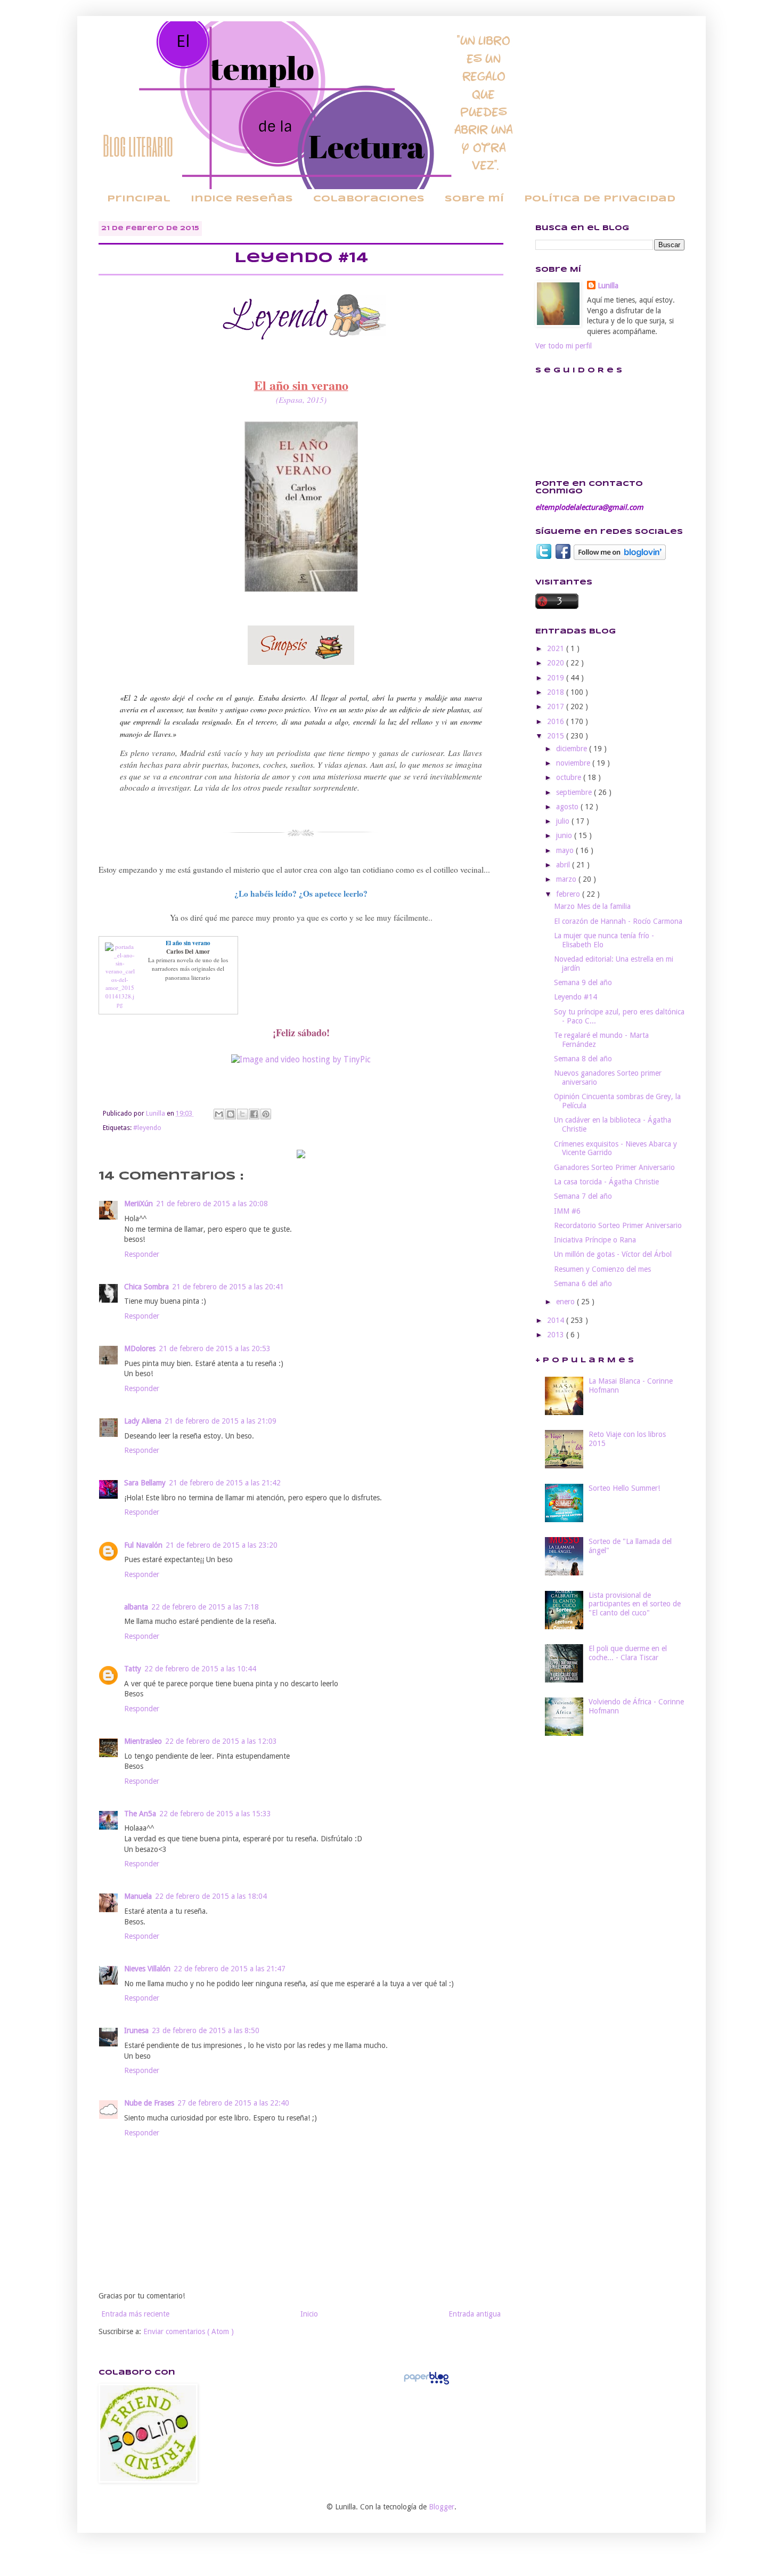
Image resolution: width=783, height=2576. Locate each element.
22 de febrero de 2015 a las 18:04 (211, 1896)
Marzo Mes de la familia (592, 906)
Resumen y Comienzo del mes (602, 1269)
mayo (566, 850)
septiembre (575, 792)
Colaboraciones (369, 199)
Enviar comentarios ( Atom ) (189, 2331)
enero (566, 1302)
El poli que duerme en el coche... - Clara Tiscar (628, 1653)
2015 (557, 736)
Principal (139, 199)
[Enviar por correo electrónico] (219, 1114)
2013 (557, 1335)
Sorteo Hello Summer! (624, 1488)
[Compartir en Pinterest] (266, 1114)
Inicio (309, 2314)
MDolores (140, 1348)
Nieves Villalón (147, 1969)
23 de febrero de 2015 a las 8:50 (206, 2030)
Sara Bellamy (145, 1483)
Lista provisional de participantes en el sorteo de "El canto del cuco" (635, 1604)
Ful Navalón (143, 1545)
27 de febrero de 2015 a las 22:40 (233, 2103)
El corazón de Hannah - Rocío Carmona (618, 921)
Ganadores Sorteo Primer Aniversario (614, 1167)
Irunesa (136, 2030)
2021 (557, 648)
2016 (557, 721)
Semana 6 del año (583, 1283)
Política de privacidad (600, 199)
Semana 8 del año (583, 1059)
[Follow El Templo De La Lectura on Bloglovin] (620, 557)
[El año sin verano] (120, 1004)
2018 (557, 692)
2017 (557, 706)
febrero (569, 894)
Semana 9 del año (583, 982)
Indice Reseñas (242, 199)
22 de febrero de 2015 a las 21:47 (230, 1969)
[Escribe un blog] (231, 1114)
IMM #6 (567, 1211)
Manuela (138, 1896)
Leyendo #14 (576, 997)
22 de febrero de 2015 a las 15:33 (215, 1814)
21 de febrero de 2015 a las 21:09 (221, 1421)
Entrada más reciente (135, 2314)
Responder (142, 1254)
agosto (568, 807)
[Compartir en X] (242, 1114)
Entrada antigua (475, 2314)
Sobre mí (474, 199)
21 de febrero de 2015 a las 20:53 (215, 1348)
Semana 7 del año (583, 1196)
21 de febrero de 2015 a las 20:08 (212, 1204)
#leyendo (147, 1128)
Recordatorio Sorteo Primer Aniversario (618, 1225)
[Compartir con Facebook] (254, 1114)
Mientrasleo (143, 1741)
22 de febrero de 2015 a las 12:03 (221, 1741)
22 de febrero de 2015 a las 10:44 (200, 1669)
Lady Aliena (143, 1421)
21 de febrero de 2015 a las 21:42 (225, 1483)
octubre (570, 777)
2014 (557, 1320)
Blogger (442, 2507)
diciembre (573, 749)
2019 (557, 678)
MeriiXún (138, 1204)
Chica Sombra (146, 1287)
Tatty (133, 1669)
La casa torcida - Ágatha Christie (606, 1182)
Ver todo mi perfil (564, 346)
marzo (567, 879)
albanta (136, 1607)
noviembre (574, 763)
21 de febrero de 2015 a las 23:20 (222, 1545)
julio (564, 821)
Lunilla (608, 286)
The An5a (140, 1814)
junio (565, 835)
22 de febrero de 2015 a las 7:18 (205, 1607)
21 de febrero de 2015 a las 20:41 (228, 1287)
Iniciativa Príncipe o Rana (595, 1240)
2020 (557, 663)
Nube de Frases (149, 2103)
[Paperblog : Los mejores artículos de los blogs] (426, 2384)
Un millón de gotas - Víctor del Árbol (613, 1254)
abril (564, 865)
